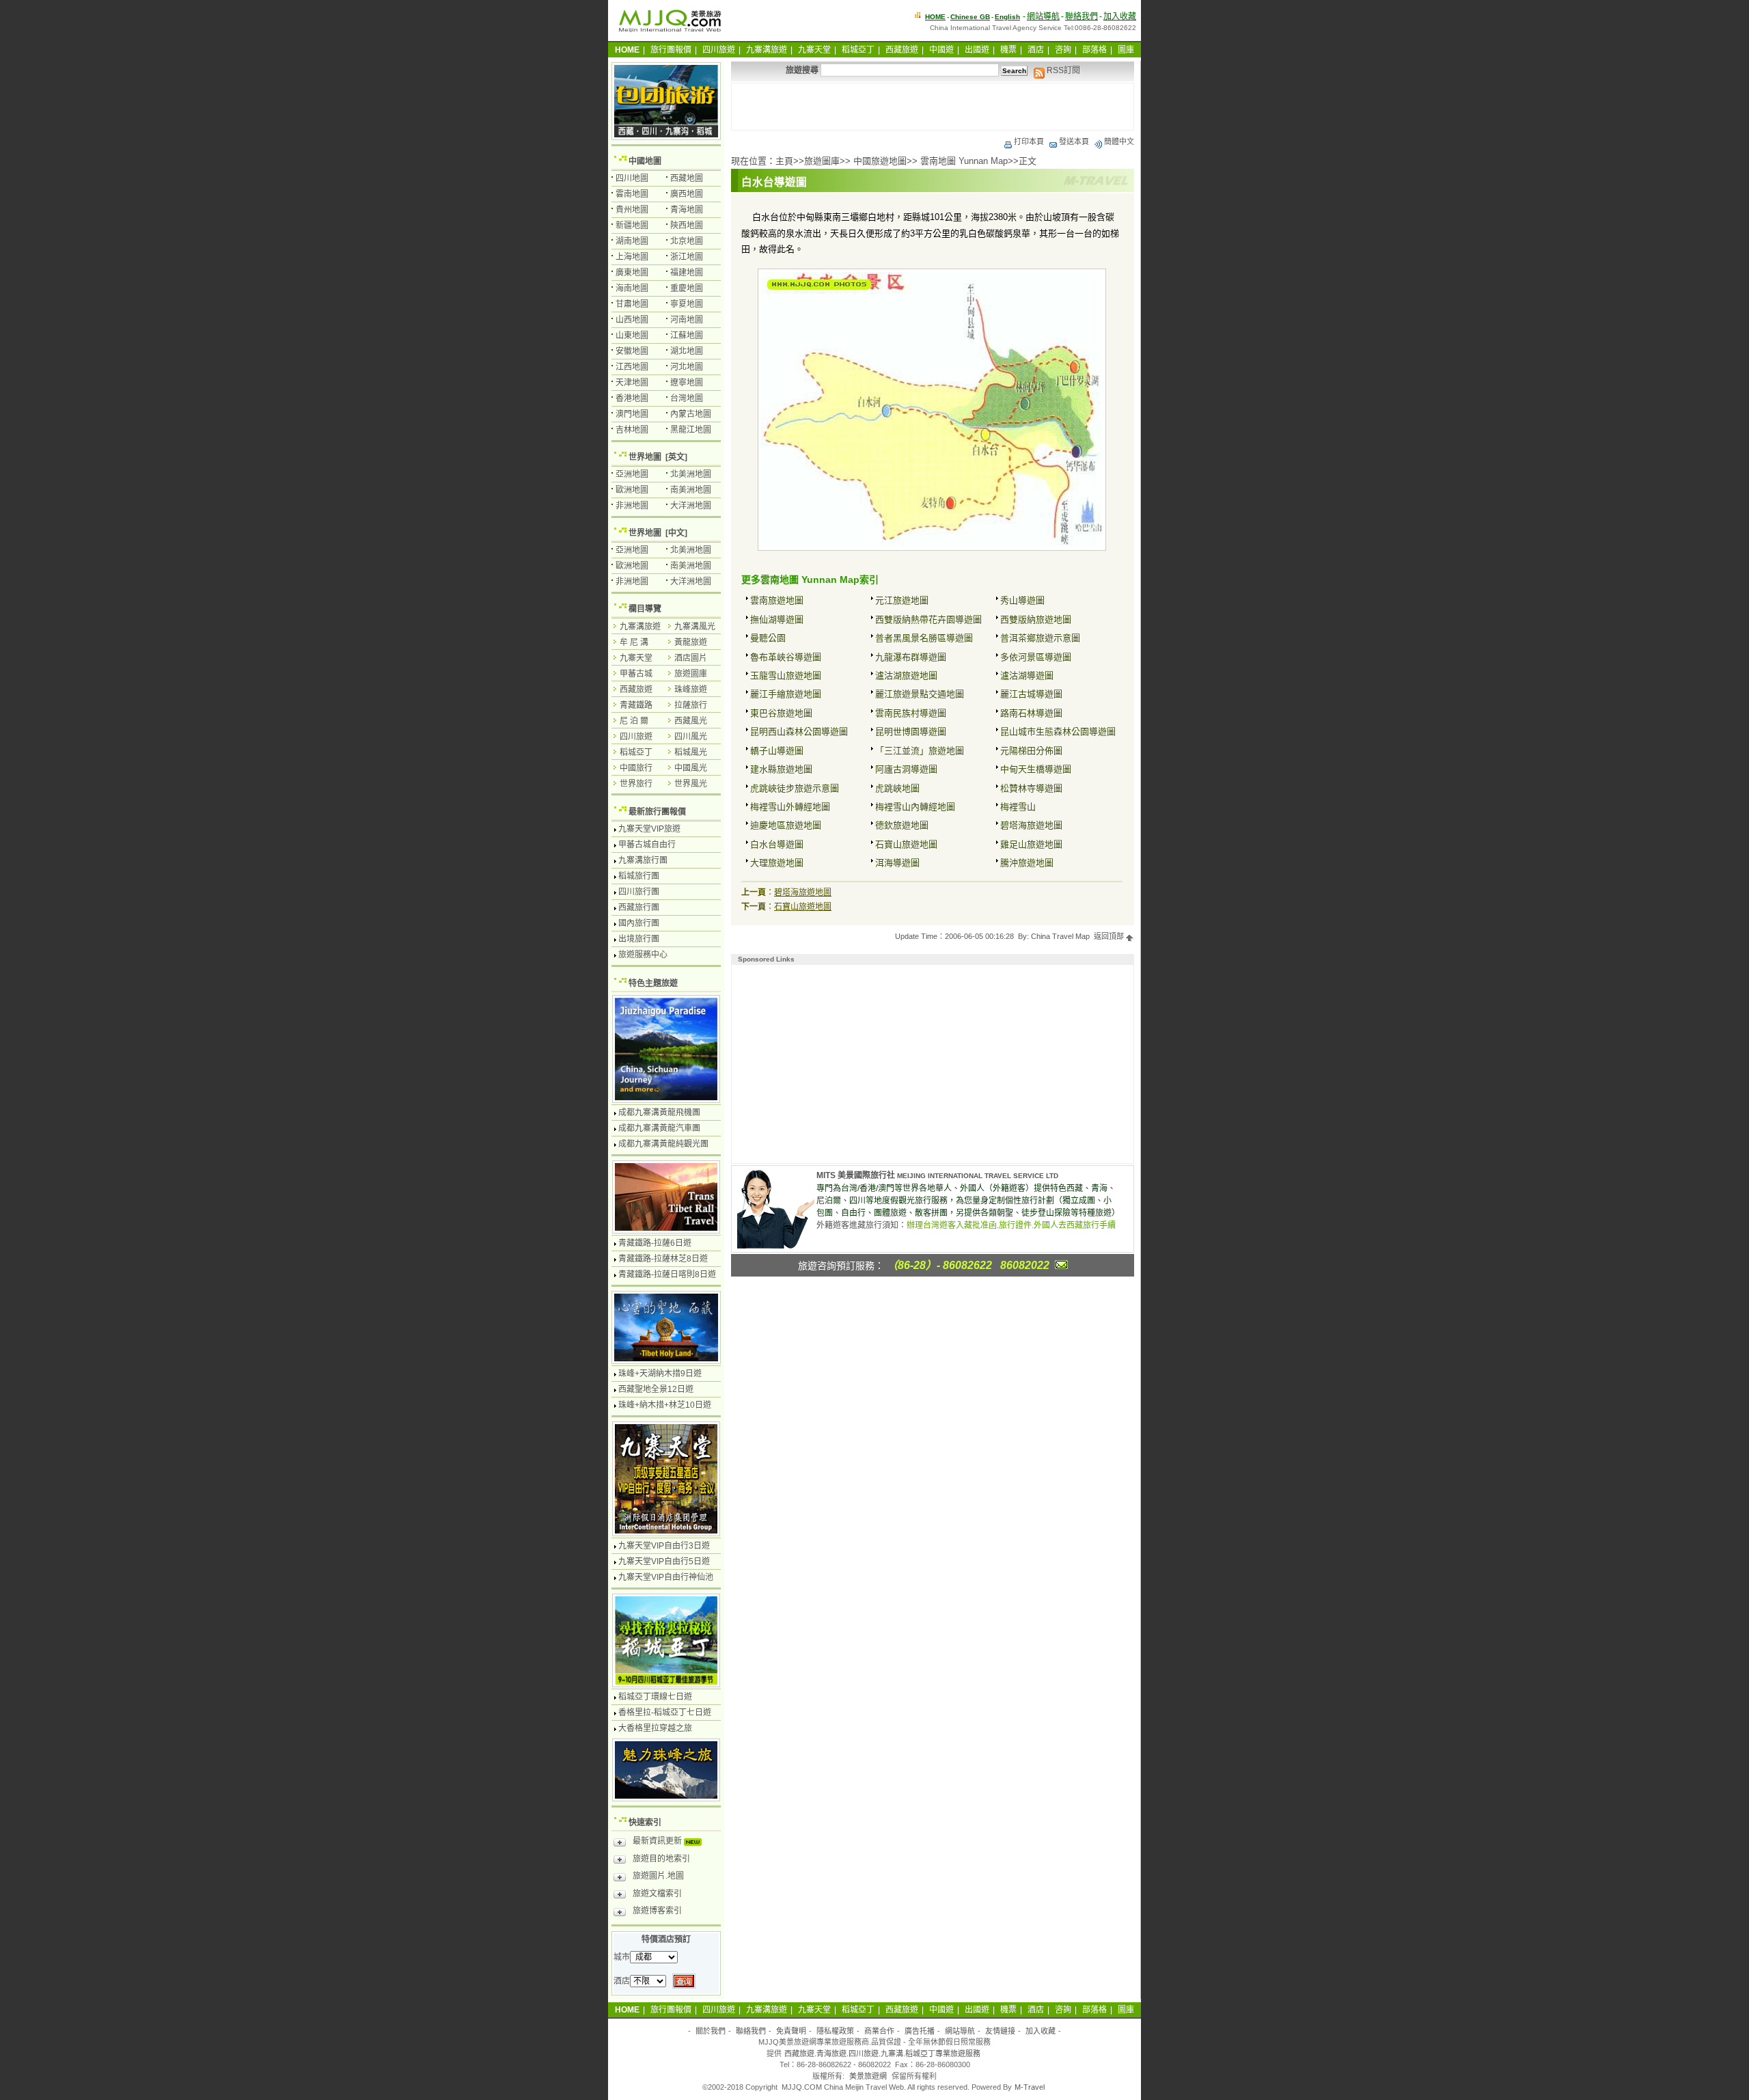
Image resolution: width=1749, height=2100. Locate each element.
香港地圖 (632, 398)
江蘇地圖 (687, 336)
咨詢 (1063, 50)
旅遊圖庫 (822, 161)
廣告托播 (920, 2031)
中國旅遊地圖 (880, 161)
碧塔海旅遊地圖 (1031, 825)
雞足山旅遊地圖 (1031, 844)
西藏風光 (691, 721)
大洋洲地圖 (691, 506)
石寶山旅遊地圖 (906, 844)
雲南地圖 (632, 194)
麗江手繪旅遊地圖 (786, 694)
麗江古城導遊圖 (1031, 694)
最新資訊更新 (658, 1841)
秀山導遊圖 (1022, 600)
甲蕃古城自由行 (647, 845)
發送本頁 (1074, 141)
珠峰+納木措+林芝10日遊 (665, 1405)
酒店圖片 (691, 658)
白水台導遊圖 (777, 844)
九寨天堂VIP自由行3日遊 (664, 1546)
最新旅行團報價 (657, 812)
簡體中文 (1119, 141)
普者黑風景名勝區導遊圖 (924, 638)
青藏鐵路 (636, 705)
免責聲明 (791, 2031)
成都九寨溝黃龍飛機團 (659, 1113)
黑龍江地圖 (691, 430)
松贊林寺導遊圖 (1031, 788)
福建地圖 (687, 273)
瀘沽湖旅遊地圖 (906, 676)
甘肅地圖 (632, 304)
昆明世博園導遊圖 (911, 732)
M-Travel (1030, 2087)
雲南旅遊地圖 (777, 600)
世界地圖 (645, 457)
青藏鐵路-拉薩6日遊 (655, 1243)
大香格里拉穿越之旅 (655, 1728)
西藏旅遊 (902, 50)
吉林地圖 (632, 430)
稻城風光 (691, 752)
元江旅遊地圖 (902, 600)
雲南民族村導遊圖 (911, 713)
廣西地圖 (687, 194)
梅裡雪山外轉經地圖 (790, 807)
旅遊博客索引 (657, 1911)
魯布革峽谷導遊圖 (786, 657)
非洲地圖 (632, 506)
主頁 (784, 161)
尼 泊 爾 (634, 721)
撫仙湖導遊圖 (777, 619)
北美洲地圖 (691, 474)
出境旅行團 (639, 939)
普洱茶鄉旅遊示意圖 (1040, 638)
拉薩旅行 (691, 705)
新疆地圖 (632, 226)
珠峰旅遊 (691, 690)
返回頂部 (1110, 936)
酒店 (1036, 50)
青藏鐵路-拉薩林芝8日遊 (663, 1259)
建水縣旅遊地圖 (781, 769)
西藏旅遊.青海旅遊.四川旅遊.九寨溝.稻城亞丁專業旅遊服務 (882, 2054)
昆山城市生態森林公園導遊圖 (1058, 732)
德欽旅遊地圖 (902, 825)
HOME (935, 17)
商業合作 (879, 2031)
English (1007, 17)
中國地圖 (645, 161)
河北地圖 (687, 367)
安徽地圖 (632, 351)
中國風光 (691, 768)
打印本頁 (1029, 141)
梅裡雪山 (1018, 807)
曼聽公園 (768, 638)
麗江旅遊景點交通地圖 (920, 694)
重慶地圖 (687, 288)
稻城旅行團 (639, 876)
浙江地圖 (687, 257)
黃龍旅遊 (691, 642)
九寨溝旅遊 (767, 50)
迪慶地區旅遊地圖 (786, 825)
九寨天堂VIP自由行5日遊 (664, 1562)
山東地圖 (632, 336)
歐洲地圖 (632, 490)
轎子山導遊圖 (777, 751)
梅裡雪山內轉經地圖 (915, 807)
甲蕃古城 (636, 674)
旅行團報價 (671, 50)
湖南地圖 (632, 241)
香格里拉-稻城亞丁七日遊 (665, 1713)
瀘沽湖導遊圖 (1027, 676)
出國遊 (977, 50)
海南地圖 (632, 288)
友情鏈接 (1000, 2031)
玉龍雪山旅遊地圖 (786, 676)
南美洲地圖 (691, 490)
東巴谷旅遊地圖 (781, 713)
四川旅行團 (639, 892)
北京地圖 (687, 241)
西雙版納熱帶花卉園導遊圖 (928, 619)
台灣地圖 (687, 398)
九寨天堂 (814, 50)
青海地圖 (687, 210)
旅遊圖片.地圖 (658, 1876)
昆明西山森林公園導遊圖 (799, 732)
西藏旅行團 (639, 908)
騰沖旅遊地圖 (1027, 863)
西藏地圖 (687, 178)
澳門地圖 (632, 414)
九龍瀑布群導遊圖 (911, 657)
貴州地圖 (632, 210)
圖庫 (1126, 50)
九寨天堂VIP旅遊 (649, 829)
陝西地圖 (687, 226)
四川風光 (691, 737)
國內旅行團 (639, 923)
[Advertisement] (933, 107)
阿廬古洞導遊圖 (906, 769)
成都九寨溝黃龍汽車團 (659, 1128)
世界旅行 (636, 784)
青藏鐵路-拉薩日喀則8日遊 (667, 1274)
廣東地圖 (632, 273)
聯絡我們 (1082, 16)
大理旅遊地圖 (777, 863)
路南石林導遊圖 (1031, 713)
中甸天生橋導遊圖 (1036, 769)
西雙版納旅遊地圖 (1036, 619)
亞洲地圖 (632, 474)
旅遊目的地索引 (661, 1859)
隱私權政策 (835, 2031)
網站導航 (1043, 16)
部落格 (1094, 50)
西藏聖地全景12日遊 (656, 1389)
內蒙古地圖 (691, 414)
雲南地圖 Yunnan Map (964, 161)
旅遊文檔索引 (657, 1894)
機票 (1008, 50)
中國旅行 (636, 768)
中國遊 (941, 50)
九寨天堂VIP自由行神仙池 (666, 1577)
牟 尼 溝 (634, 642)
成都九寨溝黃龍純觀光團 (663, 1144)
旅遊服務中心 (643, 955)
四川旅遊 (719, 50)
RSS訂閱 (1062, 70)
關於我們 (711, 2031)
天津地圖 (632, 383)
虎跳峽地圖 (897, 788)
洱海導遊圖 (897, 863)
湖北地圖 (687, 351)
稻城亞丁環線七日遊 (655, 1697)
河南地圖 (687, 320)
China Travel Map (1060, 936)
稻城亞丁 (858, 50)
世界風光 (691, 784)
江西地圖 (632, 367)
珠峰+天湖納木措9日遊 (660, 1374)
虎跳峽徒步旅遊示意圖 (795, 788)
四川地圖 (632, 178)
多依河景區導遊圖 (1036, 657)
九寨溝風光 (695, 627)
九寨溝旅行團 (643, 860)
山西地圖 (632, 320)
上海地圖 (632, 257)
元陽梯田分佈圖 (1031, 751)
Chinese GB (970, 17)
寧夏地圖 (687, 304)
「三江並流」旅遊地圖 (920, 751)
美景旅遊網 (868, 2076)
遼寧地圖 (687, 383)
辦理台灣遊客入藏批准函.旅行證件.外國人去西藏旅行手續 (1011, 1225)
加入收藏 (1120, 16)
